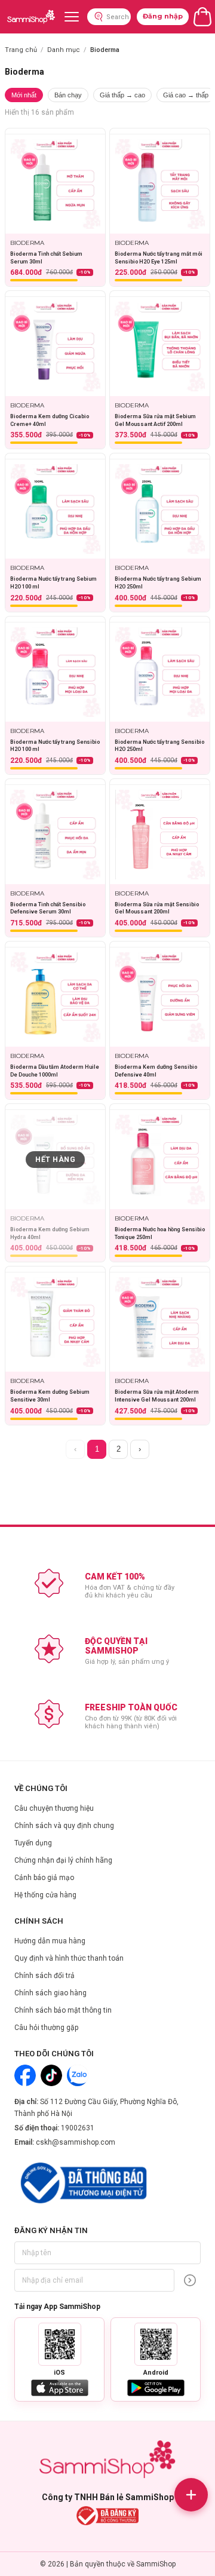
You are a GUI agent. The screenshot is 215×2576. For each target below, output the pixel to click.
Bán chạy (68, 95)
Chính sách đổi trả (44, 1976)
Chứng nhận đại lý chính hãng (63, 1860)
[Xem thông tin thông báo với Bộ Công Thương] (82, 2183)
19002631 (78, 2128)
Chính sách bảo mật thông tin (63, 2010)
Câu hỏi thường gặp (46, 2028)
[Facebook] (25, 2075)
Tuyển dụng (33, 1843)
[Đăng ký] (190, 2280)
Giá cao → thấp (186, 95)
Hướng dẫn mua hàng (50, 1941)
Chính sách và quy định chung (64, 1826)
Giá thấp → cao (122, 95)
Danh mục (64, 50)
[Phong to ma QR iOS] (60, 2344)
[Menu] (72, 17)
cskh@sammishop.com (76, 2142)
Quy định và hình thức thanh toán (69, 1958)
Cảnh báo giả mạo (44, 1878)
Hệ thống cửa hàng (45, 1895)
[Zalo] (78, 2075)
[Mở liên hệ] (191, 2495)
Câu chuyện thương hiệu (54, 1808)
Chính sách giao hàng (50, 1993)
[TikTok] (51, 2075)
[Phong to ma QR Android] (156, 2344)
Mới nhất (24, 95)
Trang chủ (21, 50)
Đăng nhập (163, 16)
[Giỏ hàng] (202, 17)
